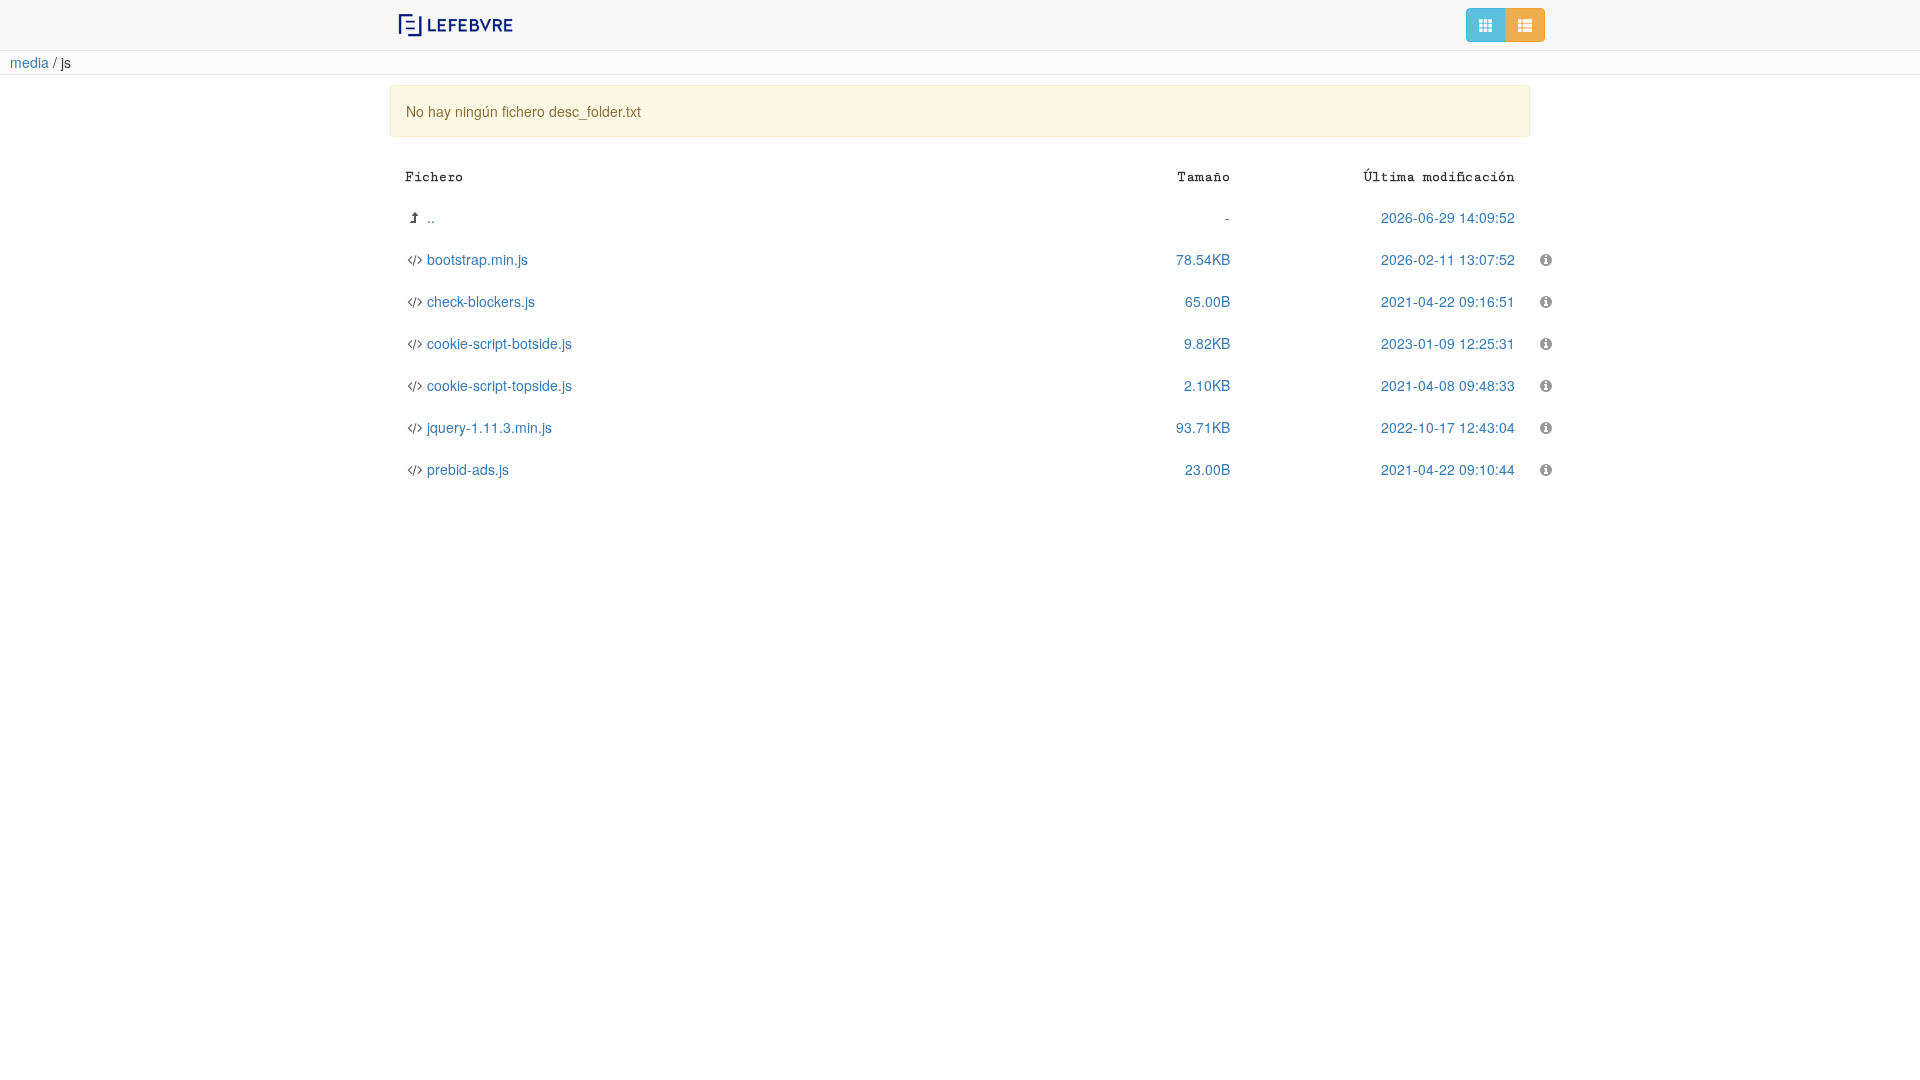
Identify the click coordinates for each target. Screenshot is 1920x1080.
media (29, 62)
